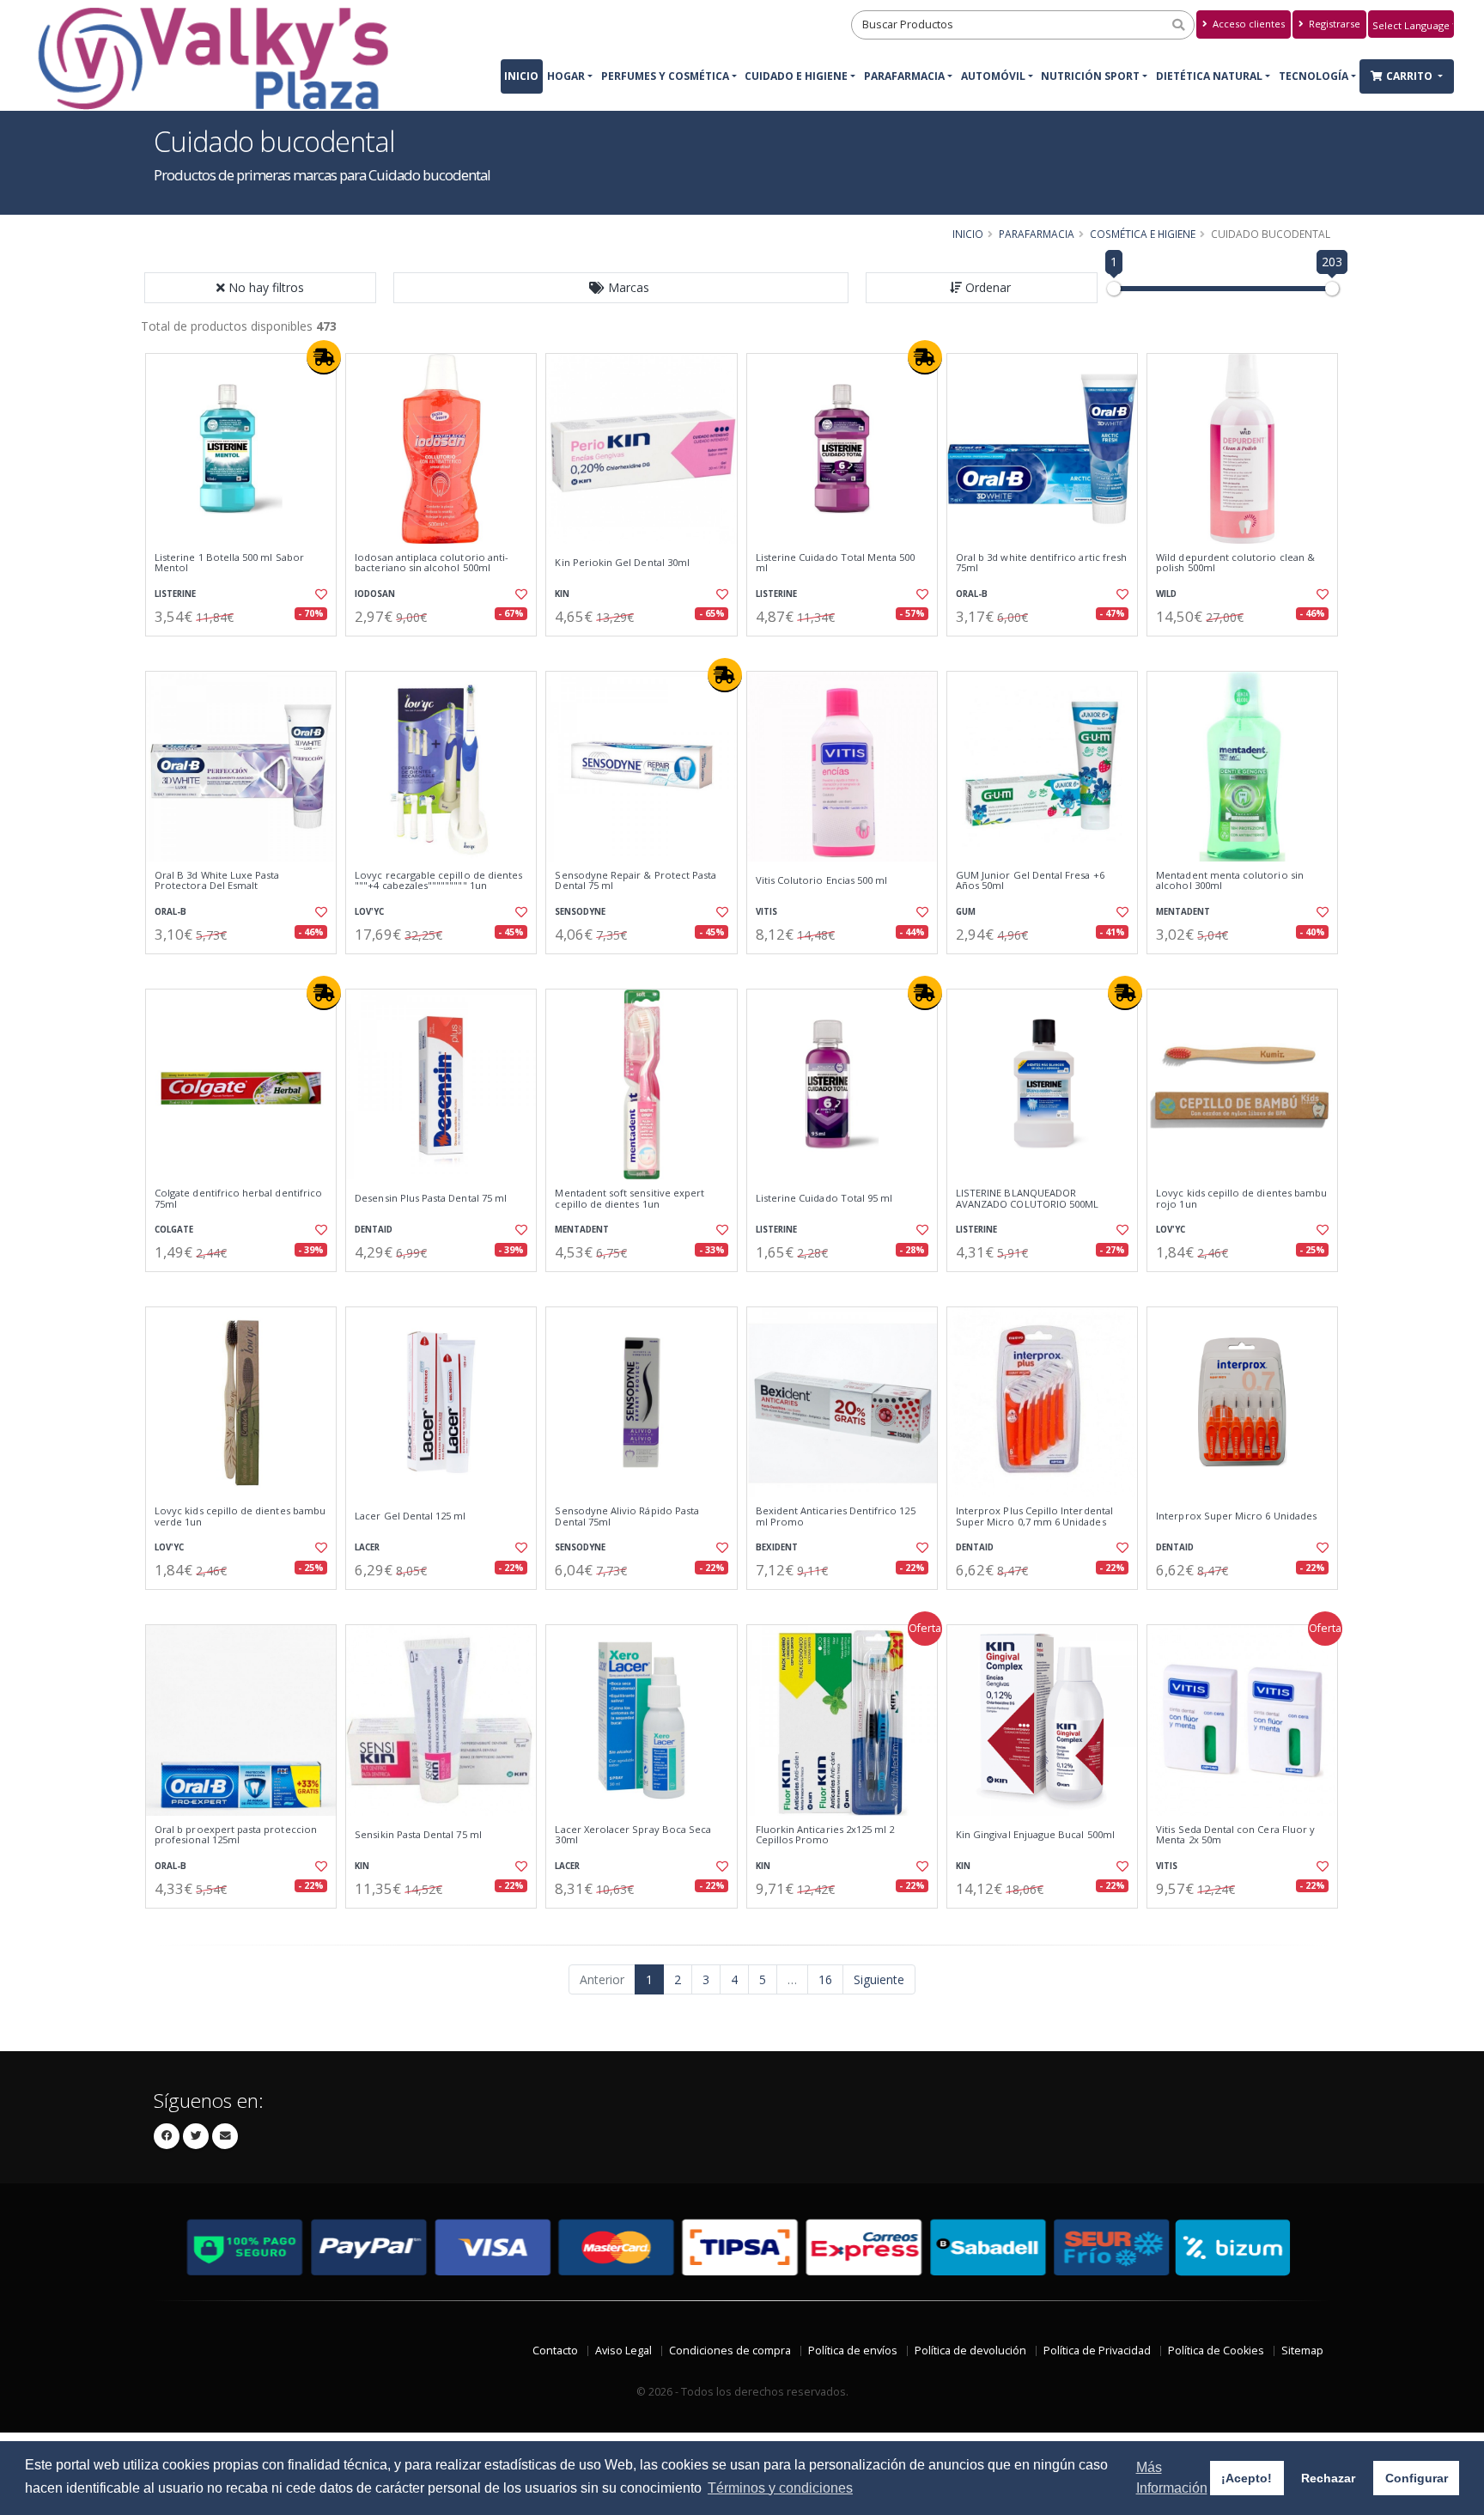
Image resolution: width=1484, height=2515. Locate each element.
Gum (966, 912)
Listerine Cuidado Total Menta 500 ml (836, 563)
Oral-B (972, 594)
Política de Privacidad (1097, 2351)
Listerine (175, 594)
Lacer (367, 1547)
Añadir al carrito (246, 651)
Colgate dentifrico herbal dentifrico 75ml (238, 1199)
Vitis (766, 912)
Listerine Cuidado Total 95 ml (824, 1198)
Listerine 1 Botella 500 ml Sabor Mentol (229, 563)
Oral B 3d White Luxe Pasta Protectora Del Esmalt (217, 881)
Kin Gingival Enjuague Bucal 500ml (1035, 1835)
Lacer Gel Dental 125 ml (410, 1516)
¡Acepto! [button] (1247, 2478)
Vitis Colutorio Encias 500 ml (822, 880)
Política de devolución (970, 2351)
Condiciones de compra (730, 2351)
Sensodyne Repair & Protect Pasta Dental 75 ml (636, 881)
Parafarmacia (904, 76)
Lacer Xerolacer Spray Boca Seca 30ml (633, 1835)
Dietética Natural (1209, 76)
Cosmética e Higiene (1143, 234)
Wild (1166, 594)
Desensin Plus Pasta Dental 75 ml (431, 1198)
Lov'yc (369, 912)
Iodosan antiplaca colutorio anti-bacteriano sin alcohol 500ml (432, 563)
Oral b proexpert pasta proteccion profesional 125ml (236, 1835)
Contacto (555, 2351)
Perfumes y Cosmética (665, 76)
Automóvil (993, 76)
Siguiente (879, 1979)
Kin (562, 594)
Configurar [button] (1417, 2478)
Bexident (777, 1547)
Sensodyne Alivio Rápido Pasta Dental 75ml (627, 1516)
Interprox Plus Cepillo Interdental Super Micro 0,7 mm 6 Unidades (1034, 1516)
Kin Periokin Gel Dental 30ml (622, 563)
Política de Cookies (1216, 2351)
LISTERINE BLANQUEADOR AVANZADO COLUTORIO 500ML (1027, 1199)
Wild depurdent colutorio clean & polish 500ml (1235, 563)
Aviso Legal (623, 2351)
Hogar (566, 76)
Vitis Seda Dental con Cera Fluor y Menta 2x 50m (1235, 1835)
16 (825, 1979)
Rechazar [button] (1328, 2478)
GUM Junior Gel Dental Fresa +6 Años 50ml (1030, 881)
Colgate (174, 1230)
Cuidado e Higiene (796, 76)
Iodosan (375, 594)
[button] (621, 288)
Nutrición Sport (1090, 76)
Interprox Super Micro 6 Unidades (1236, 1516)
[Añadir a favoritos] (319, 594)
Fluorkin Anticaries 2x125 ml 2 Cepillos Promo (825, 1835)
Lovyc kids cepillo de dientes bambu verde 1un (240, 1516)
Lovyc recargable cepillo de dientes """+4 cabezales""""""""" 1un (438, 881)
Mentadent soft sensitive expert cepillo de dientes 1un (629, 1199)
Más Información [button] (1172, 2478)
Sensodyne (580, 912)
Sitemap (1302, 2351)
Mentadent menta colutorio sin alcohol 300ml (1230, 881)
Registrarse (1333, 24)
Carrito (1411, 76)
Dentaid (374, 1230)
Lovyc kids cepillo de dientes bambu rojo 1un (1241, 1199)
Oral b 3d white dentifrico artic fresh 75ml (1041, 563)
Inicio (521, 76)
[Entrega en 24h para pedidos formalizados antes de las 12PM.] (324, 357)
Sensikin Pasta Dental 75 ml (418, 1835)
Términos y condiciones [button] (780, 2488)
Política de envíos (853, 2351)
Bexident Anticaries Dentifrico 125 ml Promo (836, 1516)
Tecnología (1314, 76)
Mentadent (1183, 912)
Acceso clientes (1247, 24)
